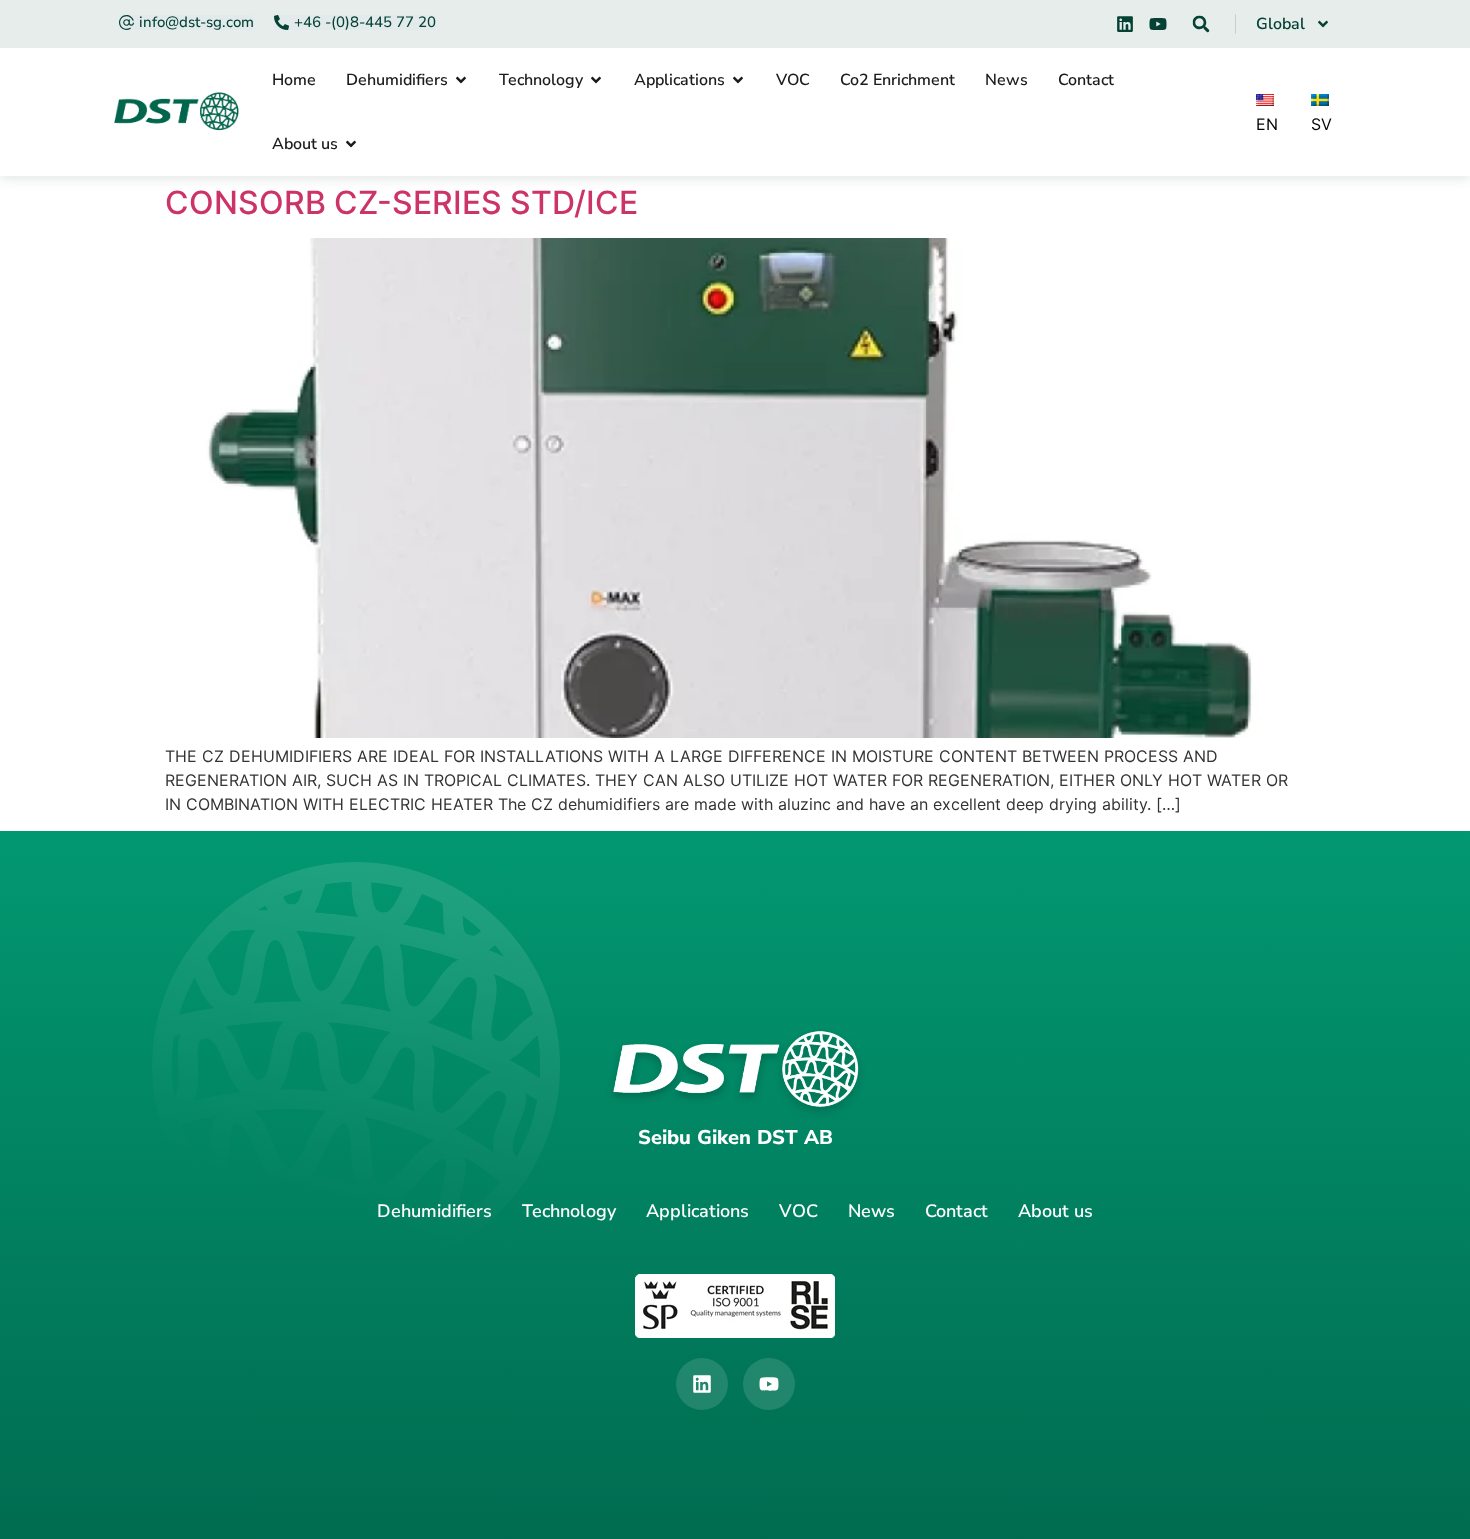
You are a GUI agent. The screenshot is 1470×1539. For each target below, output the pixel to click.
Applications (697, 1211)
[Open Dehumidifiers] (461, 80)
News (871, 1211)
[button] (1201, 24)
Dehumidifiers (434, 1211)
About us (1055, 1211)
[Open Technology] (596, 80)
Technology (569, 1211)
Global (1280, 24)
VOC (798, 1211)
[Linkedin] (1125, 24)
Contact (956, 1211)
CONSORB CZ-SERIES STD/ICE (401, 202)
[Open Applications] (738, 80)
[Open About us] (351, 144)
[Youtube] (1158, 24)
